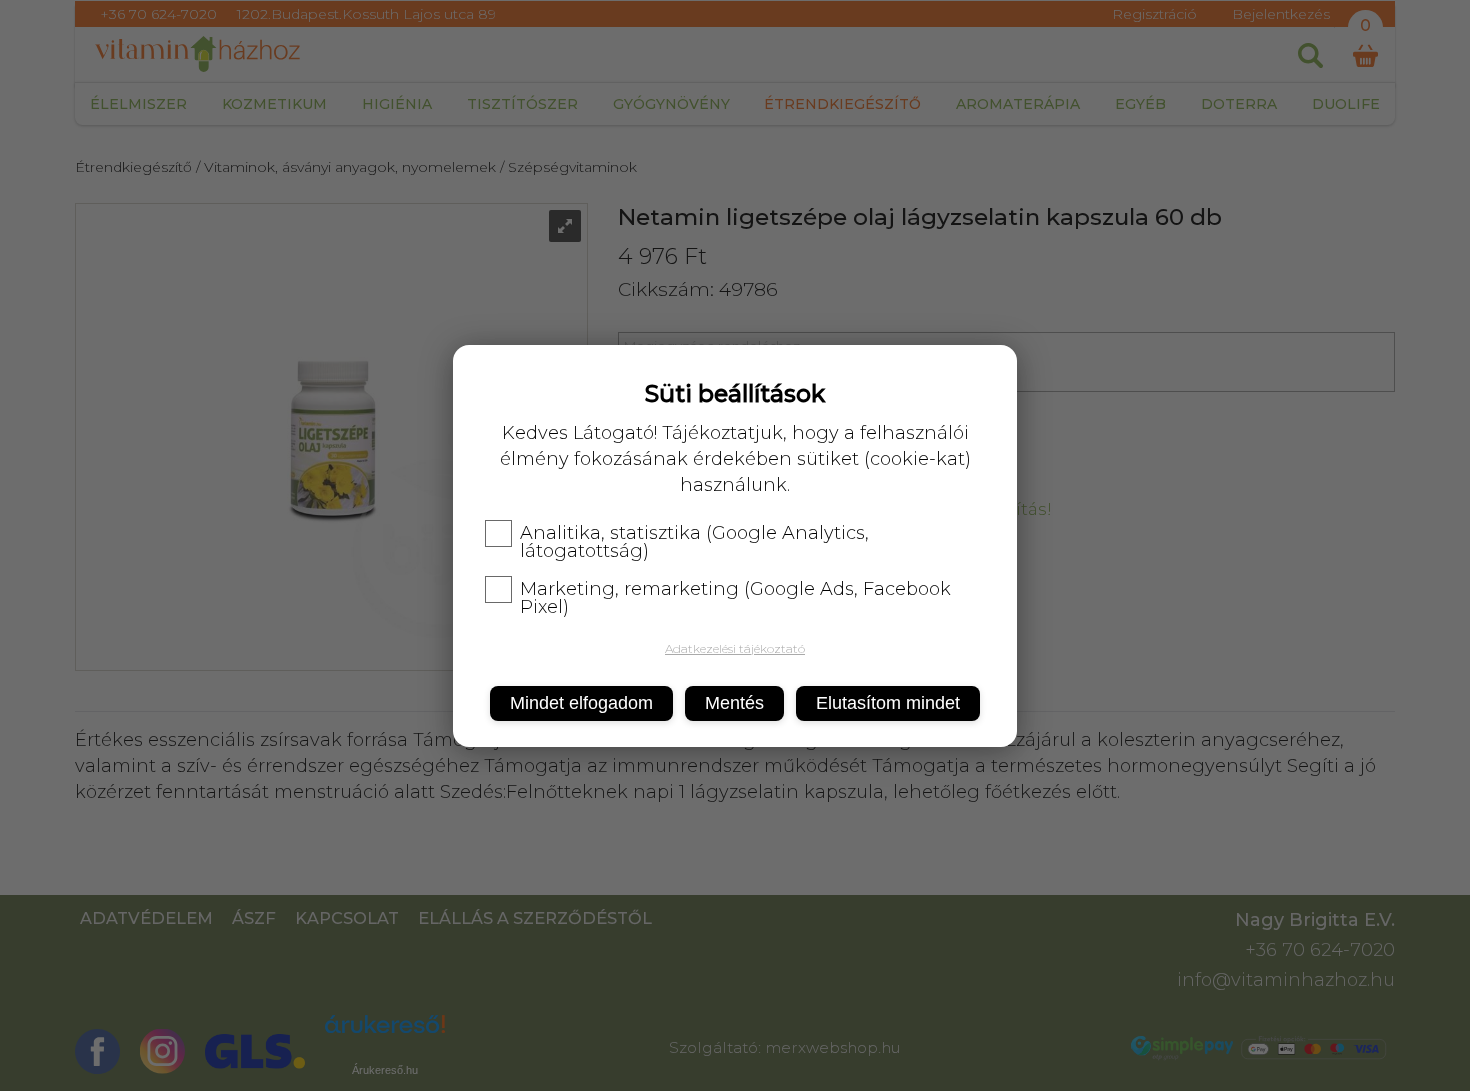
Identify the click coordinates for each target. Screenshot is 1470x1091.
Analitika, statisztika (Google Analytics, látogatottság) (694, 542)
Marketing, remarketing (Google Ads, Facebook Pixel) (735, 598)
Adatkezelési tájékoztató (735, 648)
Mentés (734, 703)
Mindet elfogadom (581, 703)
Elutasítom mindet (888, 703)
